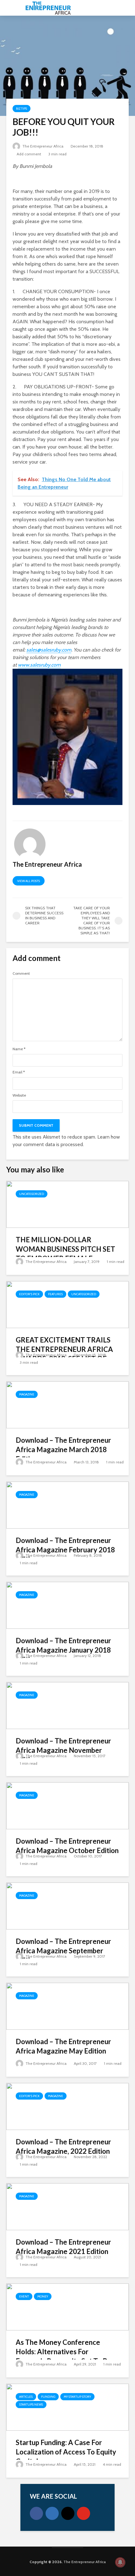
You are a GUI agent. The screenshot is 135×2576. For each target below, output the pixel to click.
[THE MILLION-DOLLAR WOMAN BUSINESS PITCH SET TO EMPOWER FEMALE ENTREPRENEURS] (67, 1204)
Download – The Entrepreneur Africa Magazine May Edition (63, 2046)
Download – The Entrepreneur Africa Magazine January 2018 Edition (63, 1650)
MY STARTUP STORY (77, 2397)
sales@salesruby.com (49, 650)
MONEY (43, 2296)
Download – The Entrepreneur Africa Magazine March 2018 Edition (63, 1449)
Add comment (29, 154)
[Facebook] (36, 2513)
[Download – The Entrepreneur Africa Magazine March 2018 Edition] (67, 1404)
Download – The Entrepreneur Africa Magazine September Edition (63, 1951)
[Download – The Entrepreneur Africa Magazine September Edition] (67, 1906)
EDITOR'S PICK (29, 1294)
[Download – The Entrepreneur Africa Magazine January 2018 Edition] (67, 1605)
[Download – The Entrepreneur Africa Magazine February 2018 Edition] (67, 1505)
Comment (21, 974)
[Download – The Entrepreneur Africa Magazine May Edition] (67, 2006)
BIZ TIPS (22, 109)
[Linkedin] (52, 2513)
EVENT (24, 2296)
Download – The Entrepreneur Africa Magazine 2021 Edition (63, 2247)
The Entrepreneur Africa (42, 146)
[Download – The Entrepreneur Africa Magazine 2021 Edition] (67, 2206)
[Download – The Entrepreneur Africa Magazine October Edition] (67, 1805)
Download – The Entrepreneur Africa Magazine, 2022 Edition (63, 2146)
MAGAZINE (27, 1394)
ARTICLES (26, 2397)
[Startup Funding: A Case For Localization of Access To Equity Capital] (67, 2407)
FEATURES (55, 1294)
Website (19, 1095)
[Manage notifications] (120, 2562)
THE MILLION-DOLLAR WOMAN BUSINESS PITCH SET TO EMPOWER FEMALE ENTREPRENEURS (65, 1254)
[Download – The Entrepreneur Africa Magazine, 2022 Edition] (67, 2106)
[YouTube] (84, 2513)
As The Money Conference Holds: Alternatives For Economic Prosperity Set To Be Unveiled (64, 2356)
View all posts (29, 881)
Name (19, 1049)
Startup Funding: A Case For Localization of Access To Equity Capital (66, 2452)
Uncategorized (32, 1194)
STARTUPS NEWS (31, 2405)
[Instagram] (68, 2513)
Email (19, 1072)
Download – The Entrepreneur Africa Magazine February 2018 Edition (65, 1550)
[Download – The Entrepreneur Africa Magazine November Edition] (67, 1705)
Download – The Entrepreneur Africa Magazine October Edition (67, 1846)
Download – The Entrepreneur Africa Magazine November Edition (63, 1750)
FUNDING (48, 2397)
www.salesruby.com (39, 665)
